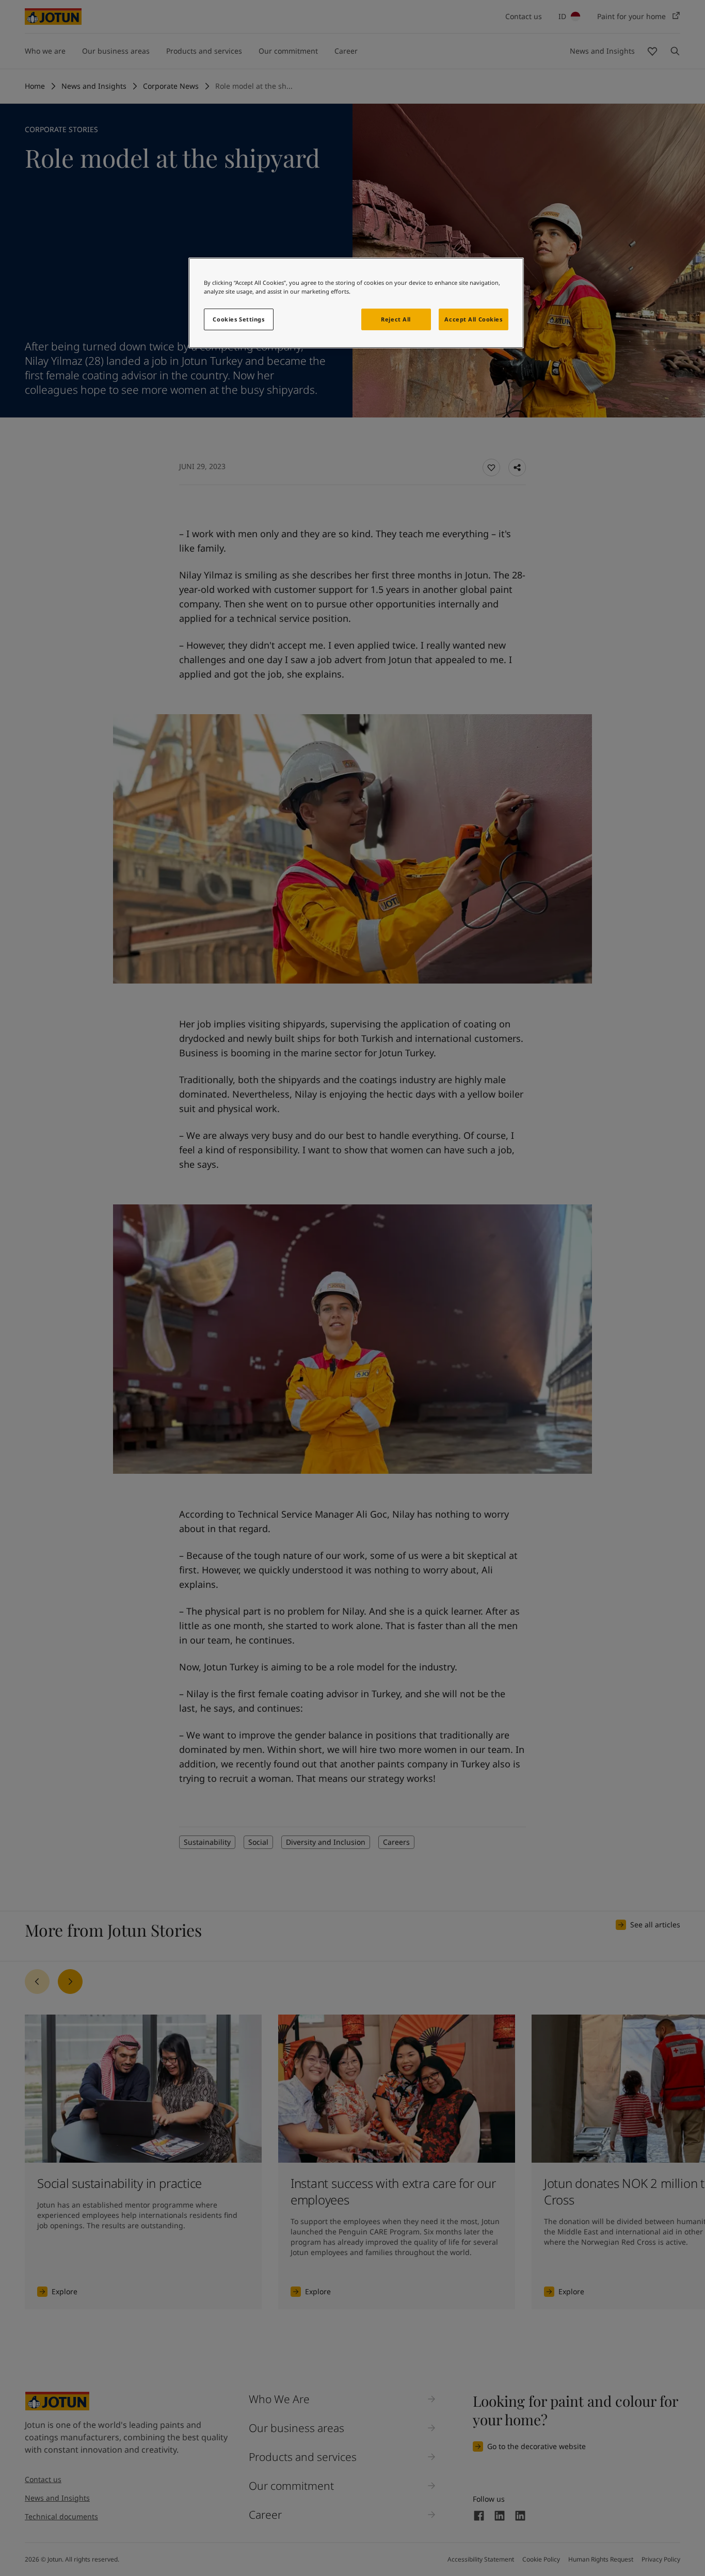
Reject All (396, 319)
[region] (356, 303)
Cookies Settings (238, 319)
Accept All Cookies (473, 319)
